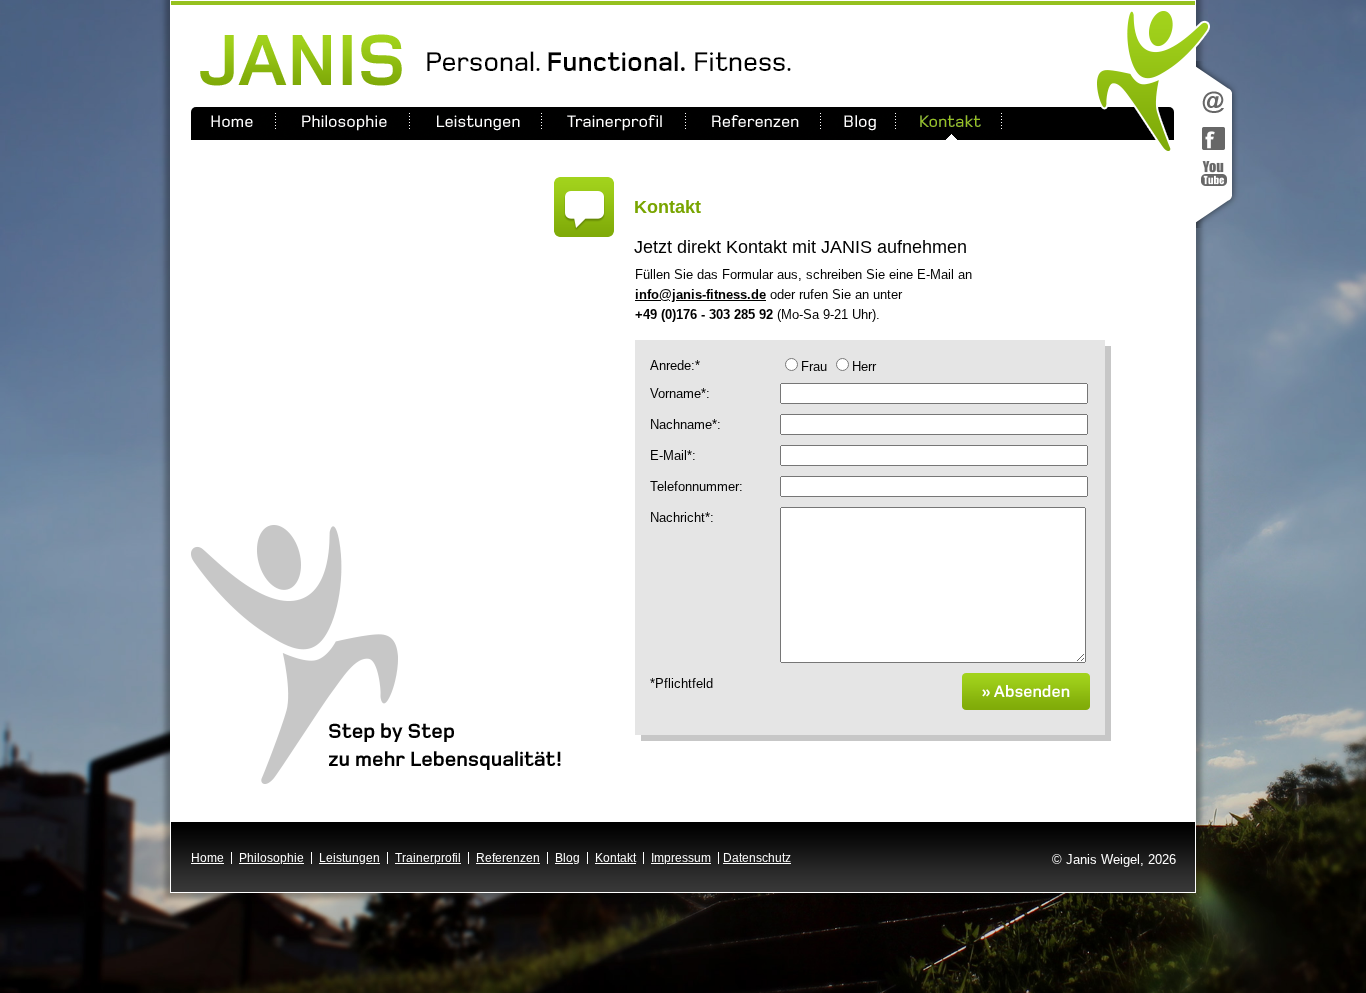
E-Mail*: (673, 455)
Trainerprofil (428, 858)
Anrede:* (675, 365)
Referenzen (508, 858)
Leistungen (349, 858)
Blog (567, 858)
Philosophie (271, 858)
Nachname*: (685, 424)
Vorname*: (680, 393)
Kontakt (615, 858)
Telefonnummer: (696, 486)
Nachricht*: (682, 517)
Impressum (681, 858)
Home (207, 858)
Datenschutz (757, 858)
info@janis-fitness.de (700, 294)
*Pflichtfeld (681, 683)
